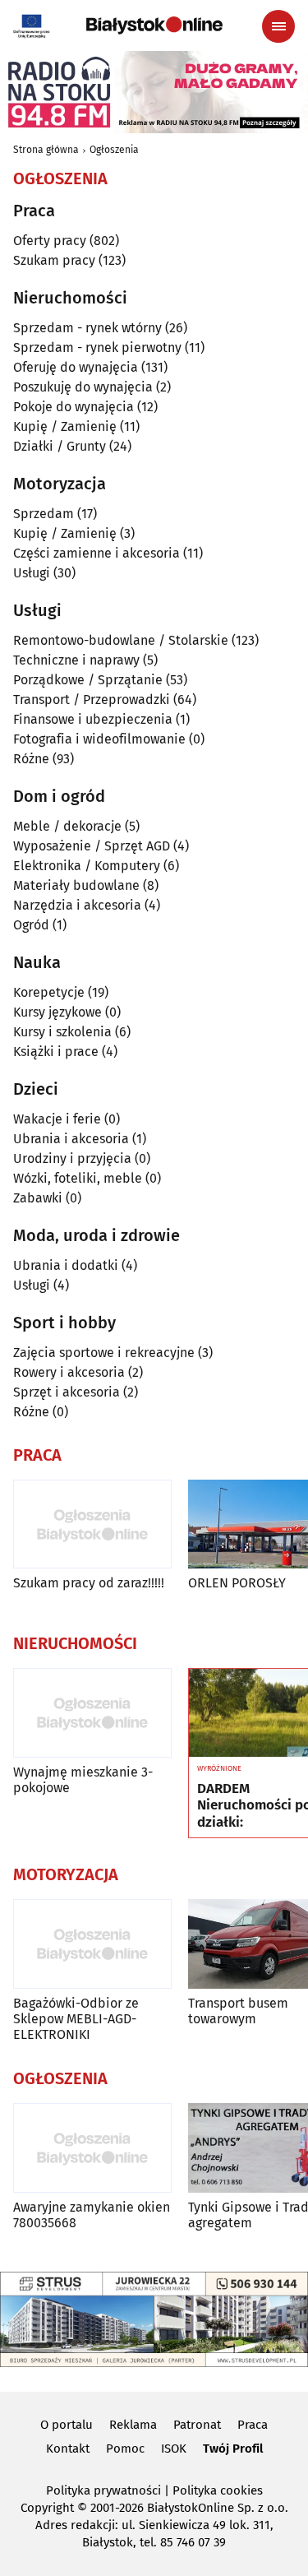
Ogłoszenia (114, 150)
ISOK (174, 2449)
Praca (253, 2425)
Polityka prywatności (103, 2490)
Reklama (133, 2425)
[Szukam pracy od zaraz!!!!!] (92, 1524)
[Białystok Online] (154, 25)
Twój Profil (233, 2449)
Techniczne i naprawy (76, 660)
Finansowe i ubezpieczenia (93, 719)
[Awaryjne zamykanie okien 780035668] (92, 2148)
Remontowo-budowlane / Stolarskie (121, 640)
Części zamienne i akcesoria (97, 553)
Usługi (32, 573)
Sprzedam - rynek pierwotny (97, 347)
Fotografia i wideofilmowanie (99, 739)
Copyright (47, 2508)
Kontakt (68, 2449)
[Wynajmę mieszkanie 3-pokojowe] (92, 1713)
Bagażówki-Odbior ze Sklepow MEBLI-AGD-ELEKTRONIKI (76, 2019)
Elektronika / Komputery (87, 866)
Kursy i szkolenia (62, 1032)
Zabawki (38, 1198)
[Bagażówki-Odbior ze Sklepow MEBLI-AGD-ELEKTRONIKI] (92, 1944)
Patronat (197, 2425)
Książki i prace (56, 1052)
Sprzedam (44, 514)
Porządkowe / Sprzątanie (88, 680)
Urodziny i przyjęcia (72, 1158)
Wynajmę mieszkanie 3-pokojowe (83, 1780)
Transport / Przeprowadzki (92, 700)
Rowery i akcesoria (69, 1372)
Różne (31, 759)
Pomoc (125, 2449)
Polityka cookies (218, 2490)
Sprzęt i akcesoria (67, 1392)
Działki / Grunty (60, 446)
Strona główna (46, 150)
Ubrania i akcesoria (71, 1139)
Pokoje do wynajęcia (74, 407)
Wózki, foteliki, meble (78, 1178)
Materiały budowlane (76, 885)
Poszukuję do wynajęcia (83, 387)
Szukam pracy (54, 260)
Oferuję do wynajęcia (76, 367)
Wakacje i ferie (57, 1119)
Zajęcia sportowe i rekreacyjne (104, 1353)
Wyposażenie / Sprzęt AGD (92, 846)
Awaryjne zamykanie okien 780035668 (92, 2215)
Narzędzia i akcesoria (77, 905)
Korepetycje (49, 992)
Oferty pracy (50, 241)
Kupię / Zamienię (65, 426)
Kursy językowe (57, 1012)
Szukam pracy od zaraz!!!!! (89, 1583)
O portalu (67, 2425)
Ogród (31, 925)
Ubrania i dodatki (66, 1265)
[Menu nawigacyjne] (278, 26)
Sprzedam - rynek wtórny (87, 328)
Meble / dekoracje (67, 826)
